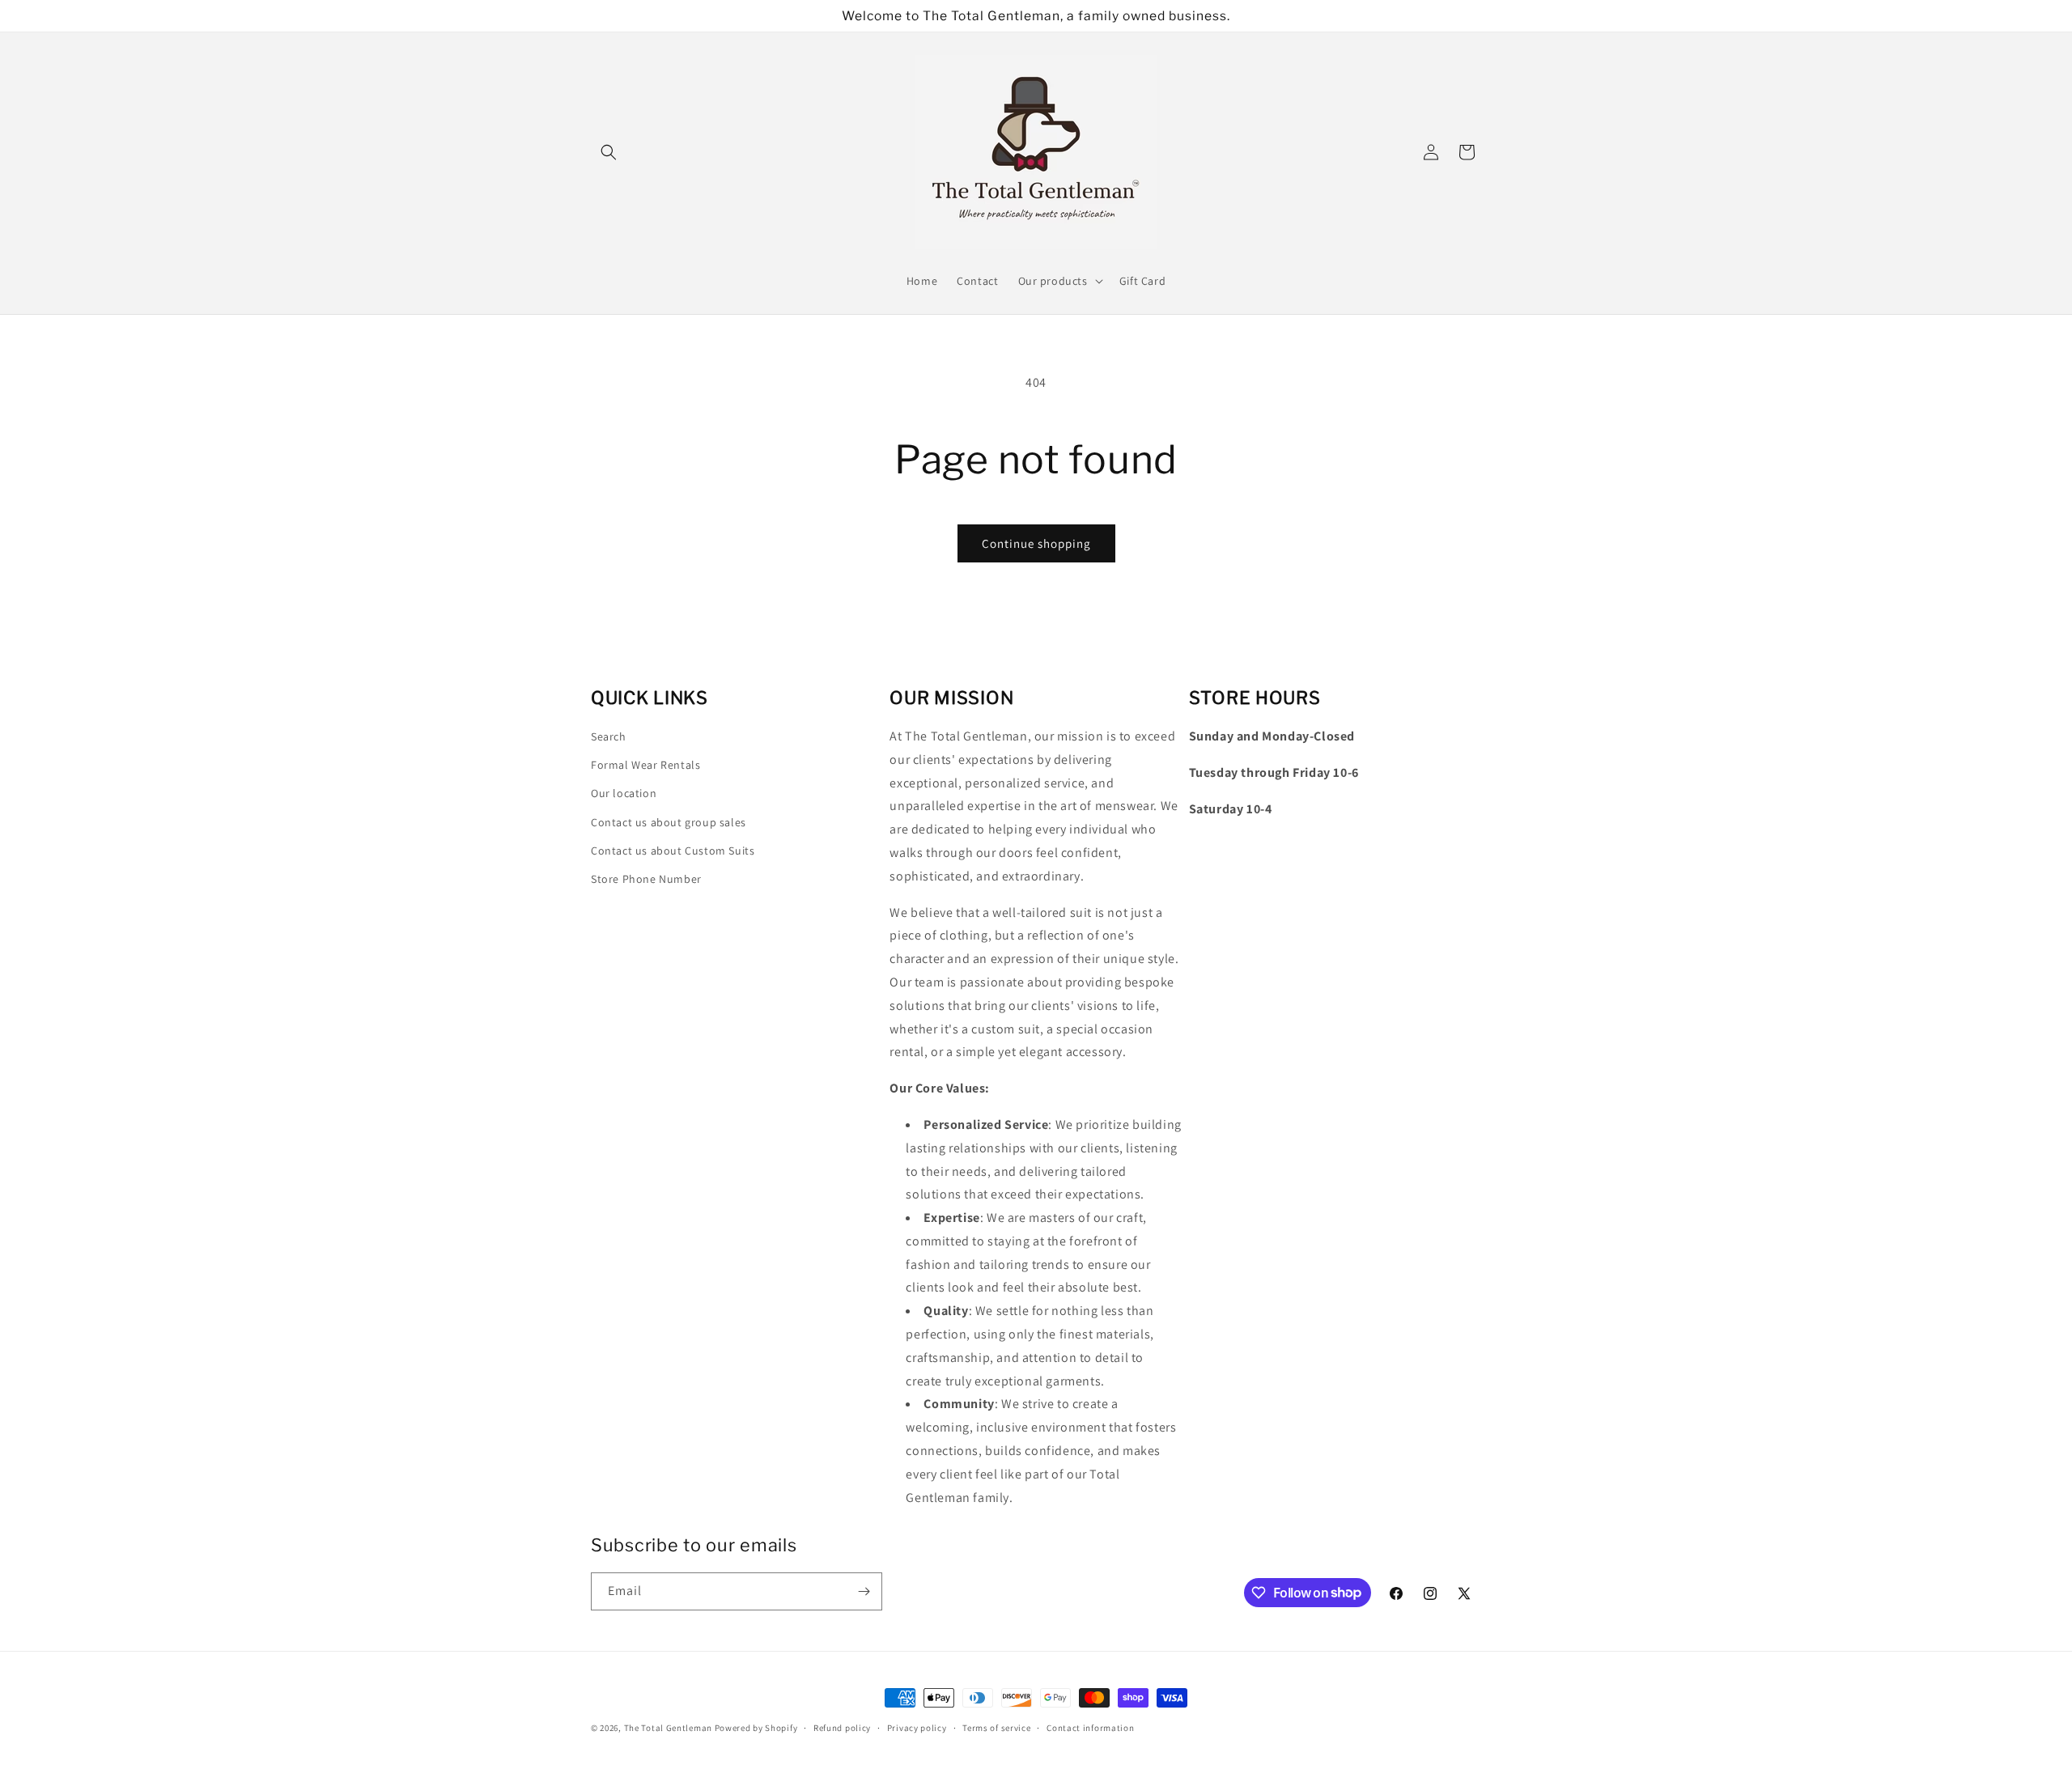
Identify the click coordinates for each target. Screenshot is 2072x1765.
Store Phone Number (646, 879)
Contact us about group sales (669, 822)
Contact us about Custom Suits (673, 851)
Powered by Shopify (756, 1728)
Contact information (1090, 1727)
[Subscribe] (864, 1591)
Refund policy (842, 1727)
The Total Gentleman (668, 1728)
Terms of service (996, 1727)
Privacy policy (917, 1727)
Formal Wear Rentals (645, 765)
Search (609, 736)
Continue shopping (1036, 543)
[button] (609, 152)
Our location (624, 794)
